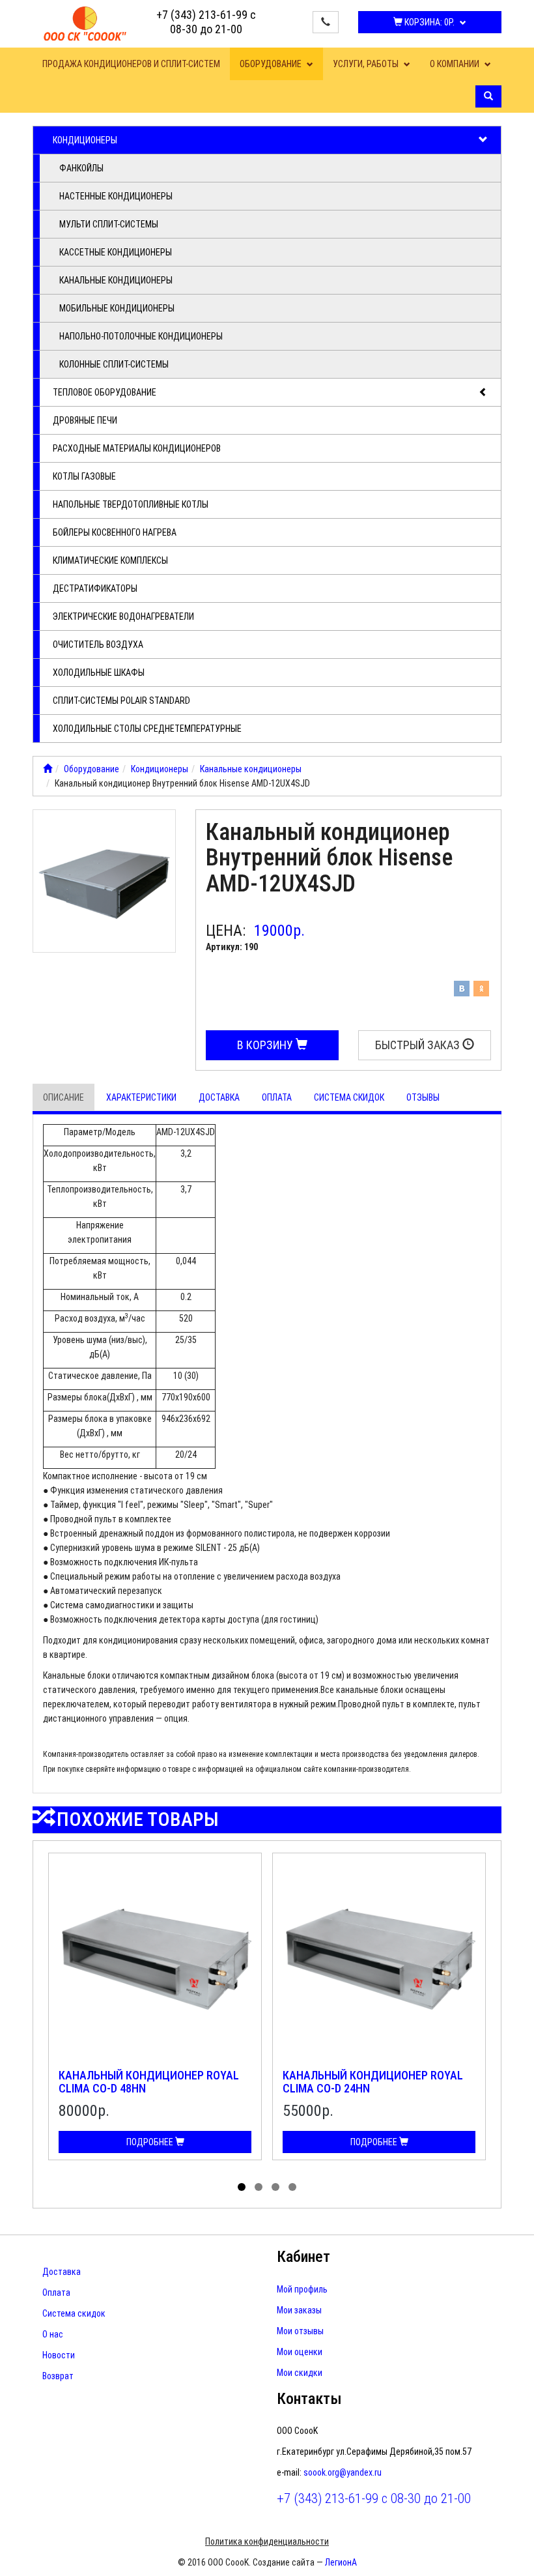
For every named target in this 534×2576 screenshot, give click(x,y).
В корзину (266, 1045)
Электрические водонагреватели (123, 616)
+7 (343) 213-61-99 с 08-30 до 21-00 (206, 22)
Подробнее (151, 2142)
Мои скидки (300, 2373)
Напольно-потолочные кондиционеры (141, 336)
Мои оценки (300, 2352)
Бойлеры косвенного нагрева (115, 532)
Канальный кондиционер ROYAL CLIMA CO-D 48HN (149, 2082)
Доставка (219, 1097)
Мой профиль (302, 2289)
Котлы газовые (84, 476)
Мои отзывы (300, 2331)
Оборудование (272, 64)
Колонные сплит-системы (114, 364)
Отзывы (423, 1097)
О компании (456, 64)
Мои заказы (299, 2310)
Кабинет (303, 2257)
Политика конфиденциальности (267, 2541)
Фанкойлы (81, 168)
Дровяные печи (85, 420)
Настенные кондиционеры (116, 196)
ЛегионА (341, 2562)
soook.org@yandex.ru (343, 2472)
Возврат (58, 2376)
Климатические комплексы (110, 560)
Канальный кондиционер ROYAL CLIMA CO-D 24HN (373, 2082)
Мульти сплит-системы (109, 224)
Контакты (309, 2399)
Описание (63, 1097)
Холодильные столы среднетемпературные (147, 729)
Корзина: (429, 22)
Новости (59, 2355)
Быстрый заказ (419, 1045)
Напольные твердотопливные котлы (131, 504)
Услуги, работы (367, 64)
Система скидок (349, 1097)
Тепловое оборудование (105, 392)
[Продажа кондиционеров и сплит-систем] (48, 769)
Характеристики (141, 1097)
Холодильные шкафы (99, 673)
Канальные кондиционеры (116, 280)
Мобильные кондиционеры (117, 308)
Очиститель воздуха (98, 644)
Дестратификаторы (95, 588)
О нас (53, 2334)
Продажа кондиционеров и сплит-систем (131, 64)
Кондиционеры (85, 140)
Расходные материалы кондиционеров (137, 448)
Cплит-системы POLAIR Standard (121, 701)
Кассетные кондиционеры (116, 252)
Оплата (277, 1097)
